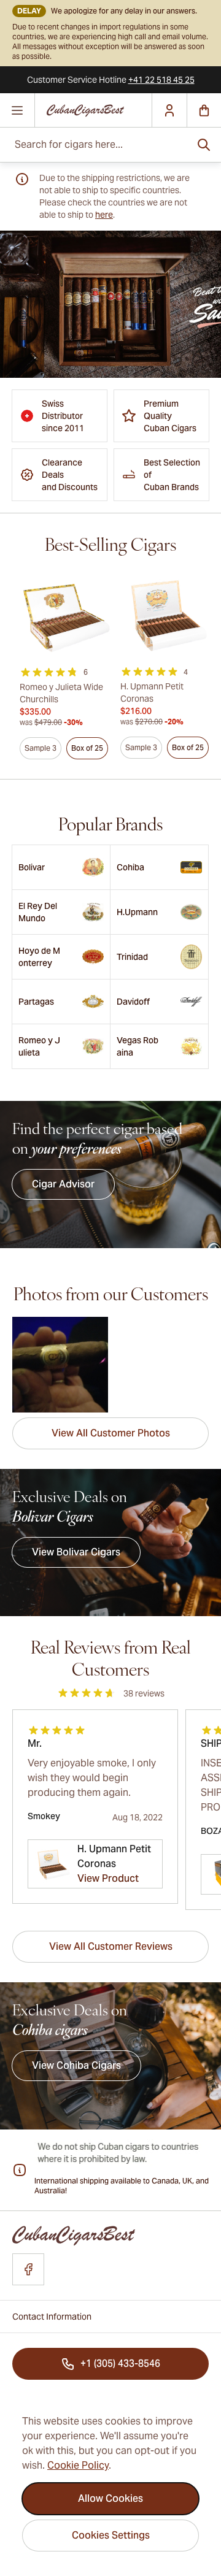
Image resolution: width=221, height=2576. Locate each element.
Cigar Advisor (63, 1184)
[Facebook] (28, 2269)
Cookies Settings (111, 2535)
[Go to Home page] (93, 111)
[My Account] (169, 110)
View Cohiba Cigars (76, 2065)
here (104, 215)
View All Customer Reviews (111, 1946)
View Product (108, 1878)
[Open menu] (17, 110)
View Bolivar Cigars (76, 1552)
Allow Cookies (110, 2498)
